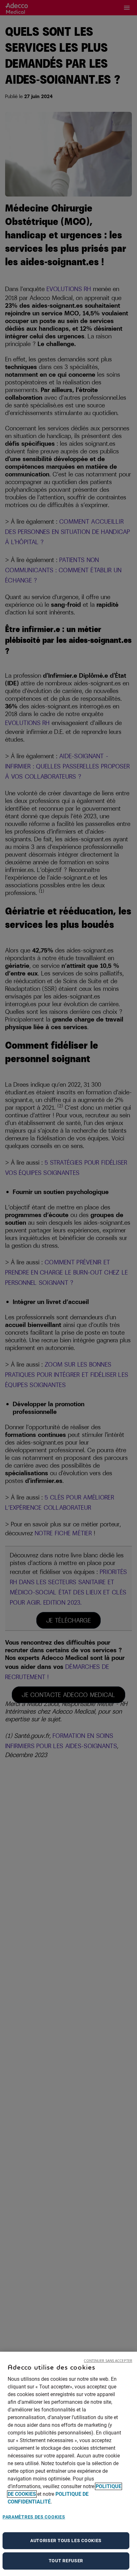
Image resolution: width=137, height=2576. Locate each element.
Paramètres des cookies (34, 2517)
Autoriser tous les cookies (66, 2541)
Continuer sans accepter (108, 2360)
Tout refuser (66, 2561)
